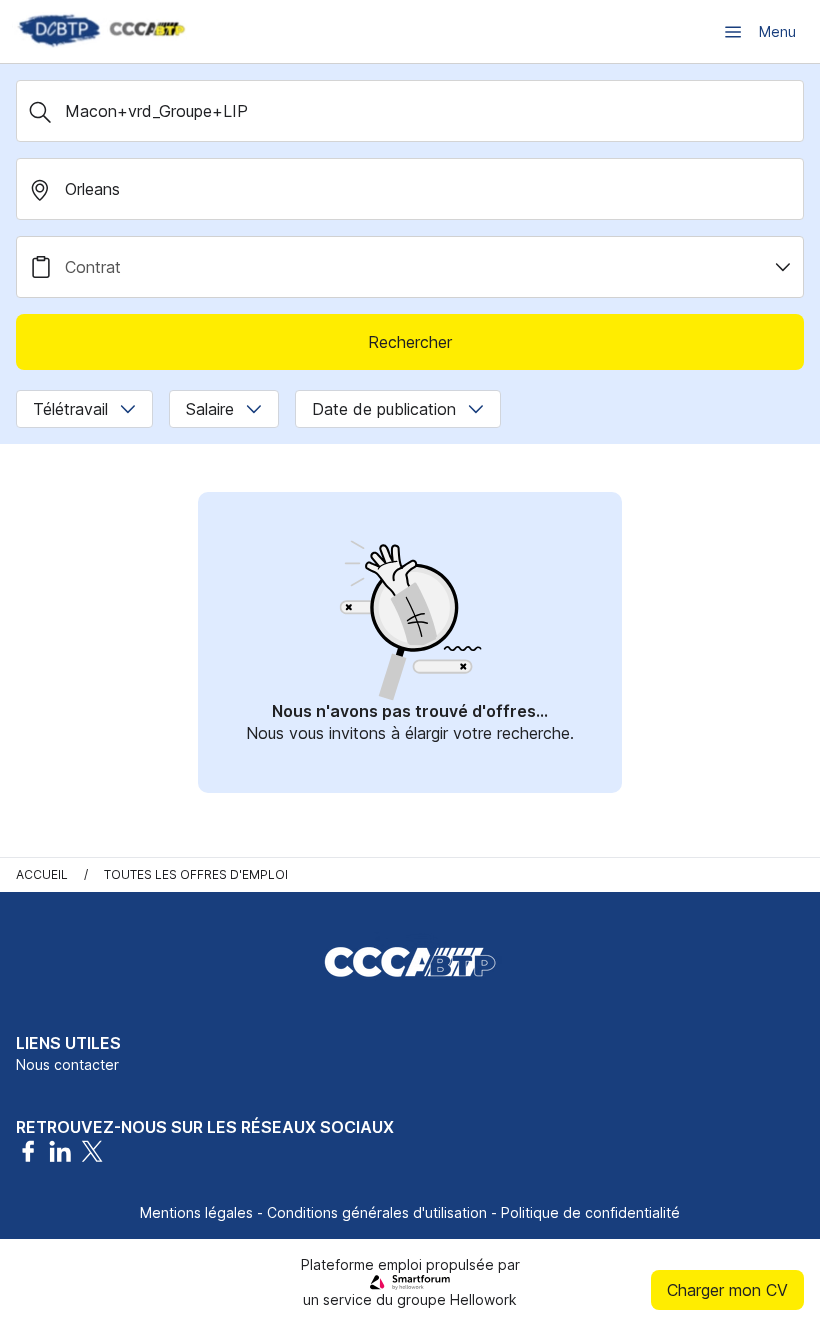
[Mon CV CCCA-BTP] (100, 31)
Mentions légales (196, 1212)
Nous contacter (67, 1064)
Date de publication (384, 409)
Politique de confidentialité (590, 1212)
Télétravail (70, 409)
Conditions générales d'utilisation (377, 1212)
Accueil (42, 874)
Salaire (210, 409)
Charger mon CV (727, 1290)
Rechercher (410, 342)
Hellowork (483, 1299)
